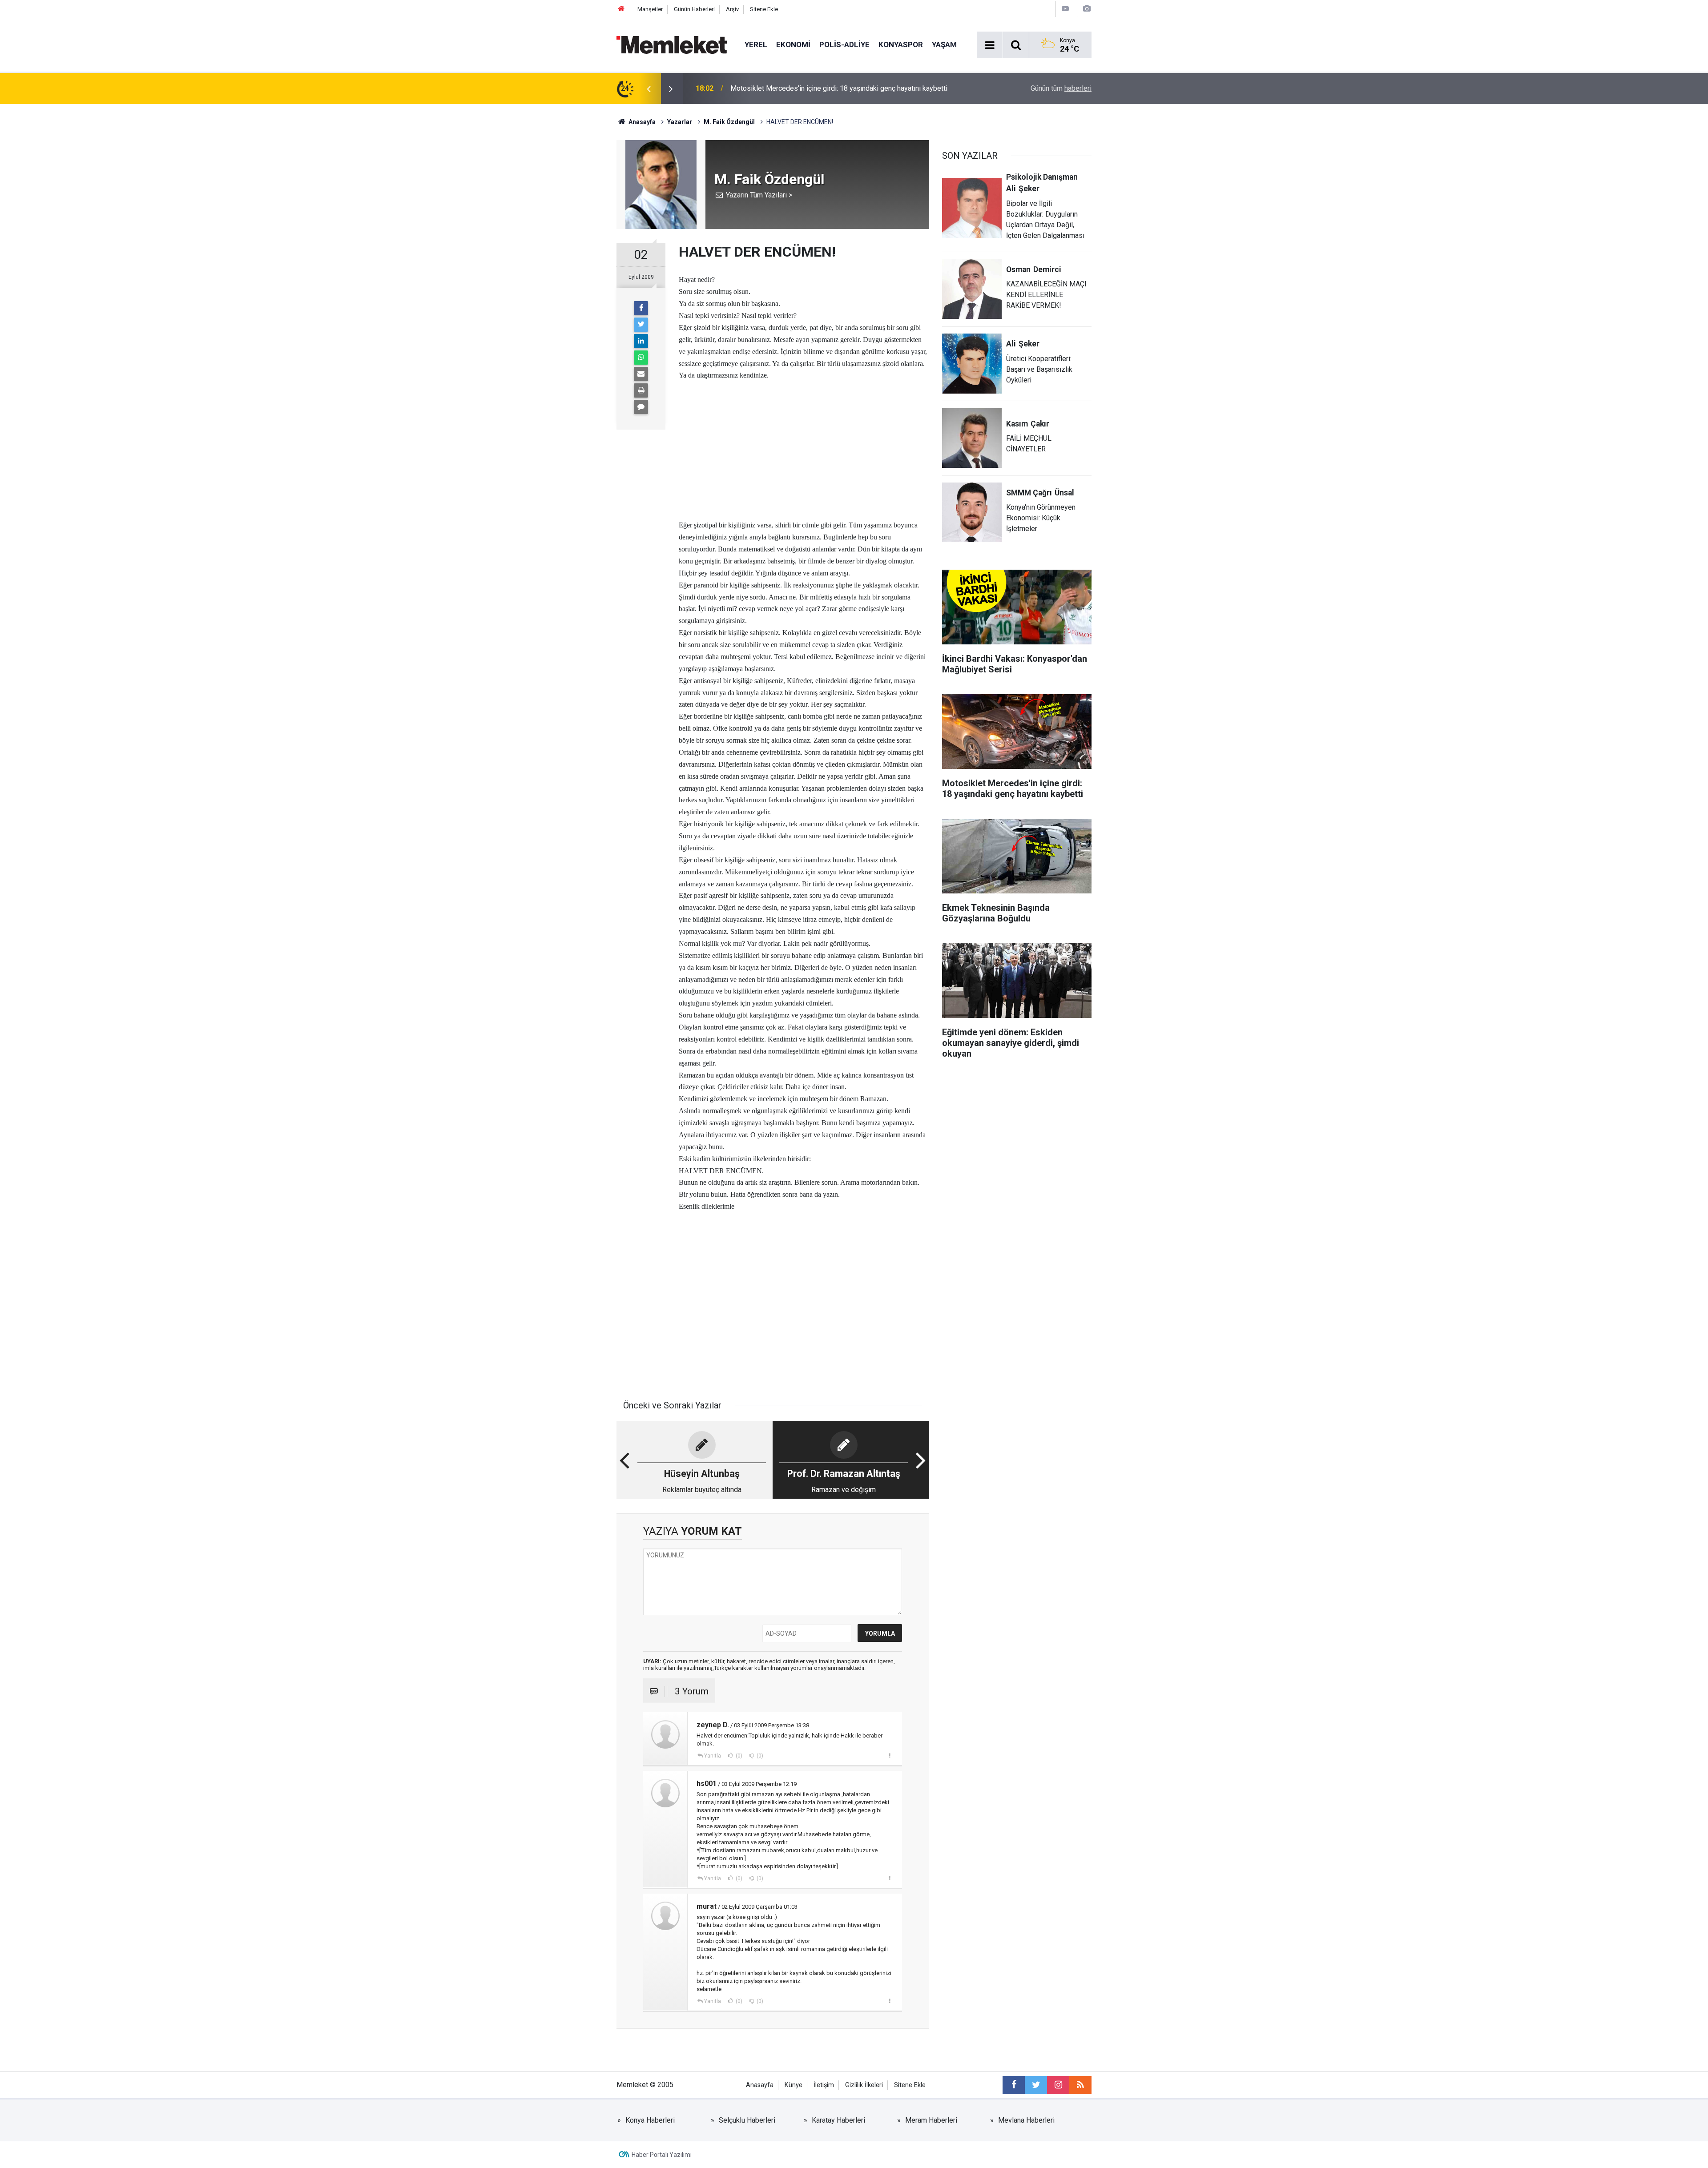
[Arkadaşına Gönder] (641, 374)
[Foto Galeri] (1087, 9)
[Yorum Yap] (641, 407)
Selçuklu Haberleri (747, 2120)
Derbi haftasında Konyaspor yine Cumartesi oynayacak (815, 88)
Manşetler (650, 9)
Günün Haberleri (694, 9)
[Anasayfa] (621, 9)
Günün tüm (1061, 88)
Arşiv (732, 9)
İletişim (824, 2085)
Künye (794, 2085)
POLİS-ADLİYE (844, 44)
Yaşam (944, 44)
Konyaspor (901, 44)
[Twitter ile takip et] (1036, 2085)
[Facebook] (641, 308)
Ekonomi (793, 44)
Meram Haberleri (931, 2120)
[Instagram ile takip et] (1058, 2085)
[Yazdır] (641, 390)
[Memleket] (672, 44)
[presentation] (649, 88)
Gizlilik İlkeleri (864, 2085)
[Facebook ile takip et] (1014, 2085)
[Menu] (990, 45)
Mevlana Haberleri (1026, 2120)
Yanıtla (713, 1756)
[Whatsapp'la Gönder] (641, 358)
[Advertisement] (804, 443)
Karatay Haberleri (838, 2120)
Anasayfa (760, 2085)
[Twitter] (641, 325)
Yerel (756, 44)
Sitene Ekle (764, 9)
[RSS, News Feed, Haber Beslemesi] (1080, 2085)
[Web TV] (1065, 9)
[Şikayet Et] (889, 1755)
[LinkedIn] (641, 341)
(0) (738, 1756)
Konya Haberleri (650, 2120)
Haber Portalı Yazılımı (662, 2155)
